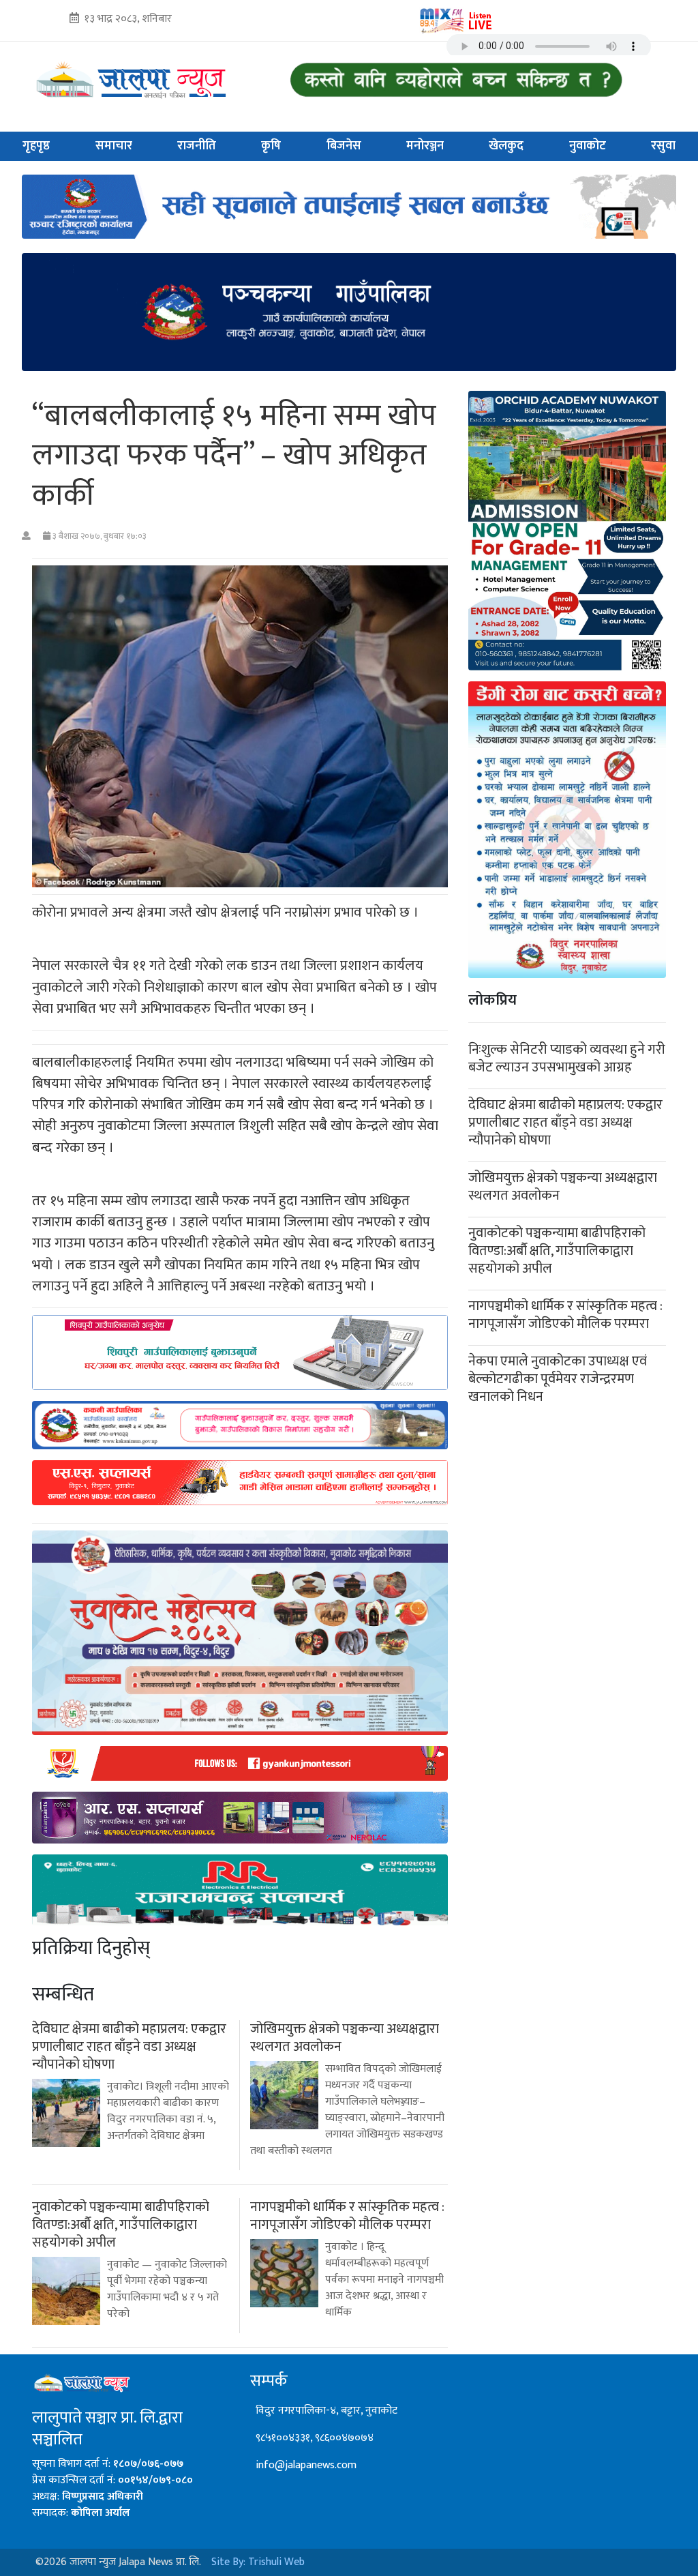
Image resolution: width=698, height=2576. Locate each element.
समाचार (114, 146)
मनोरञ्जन (425, 146)
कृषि (271, 146)
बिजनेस (344, 146)
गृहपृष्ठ (36, 146)
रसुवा (663, 146)
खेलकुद (506, 146)
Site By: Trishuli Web (258, 2562)
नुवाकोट (588, 146)
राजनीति (197, 146)
